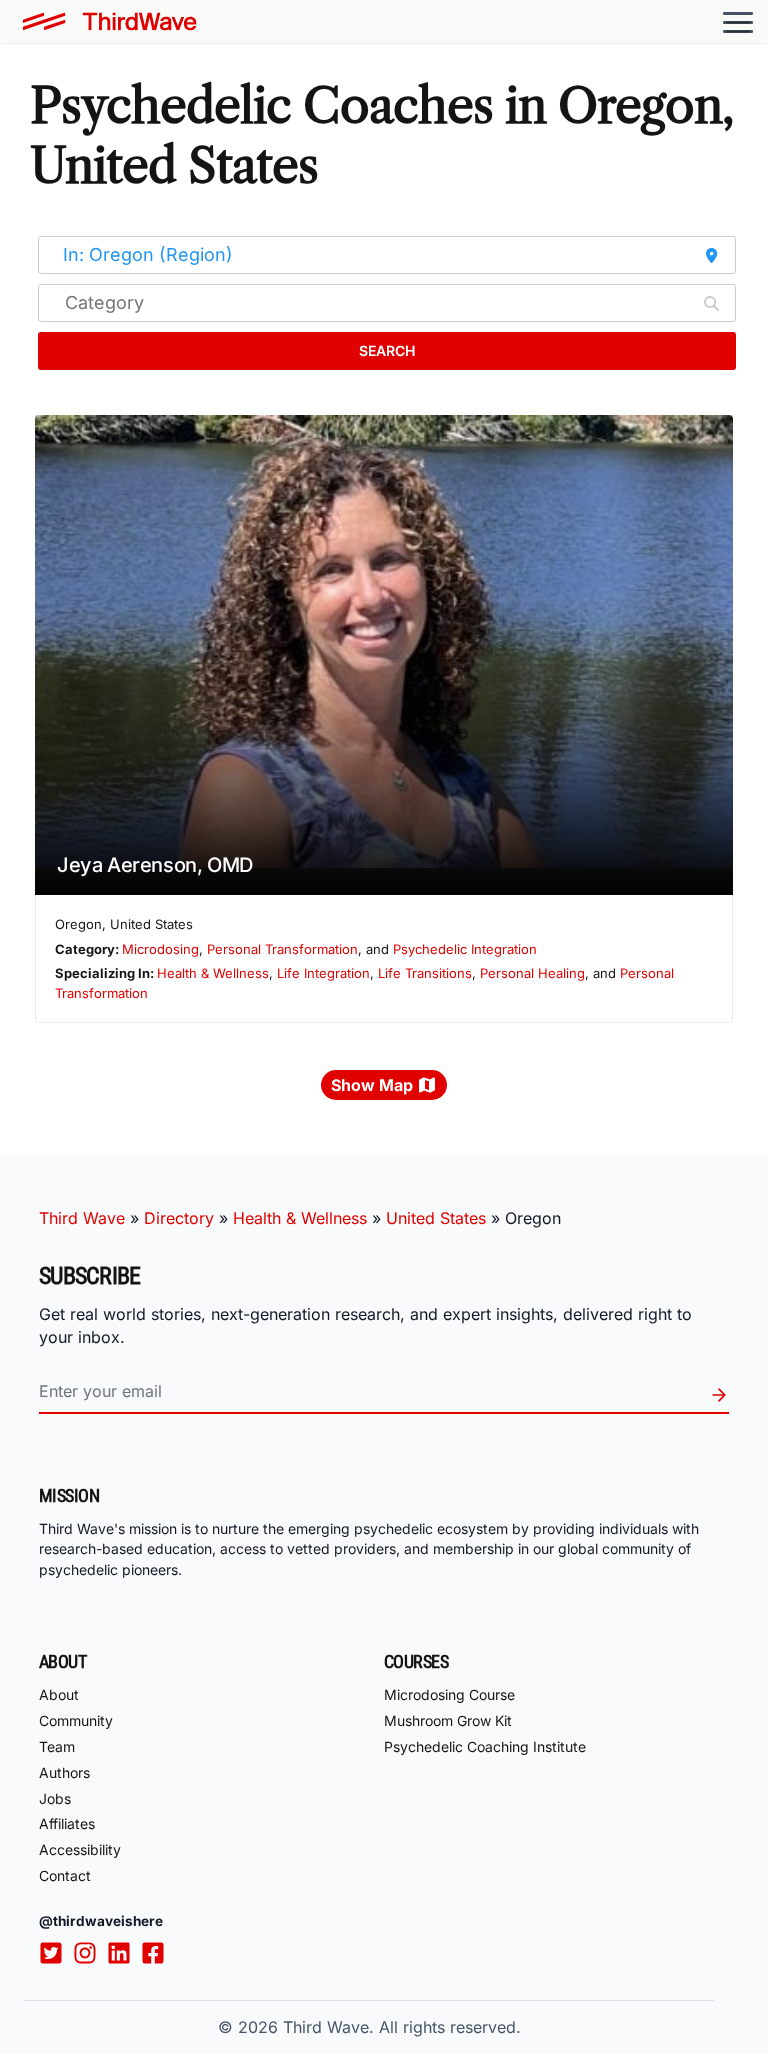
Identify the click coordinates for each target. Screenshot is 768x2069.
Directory (179, 1218)
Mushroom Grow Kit (448, 1720)
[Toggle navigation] (738, 22)
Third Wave (82, 1218)
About (59, 1694)
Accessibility (80, 1849)
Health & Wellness (213, 973)
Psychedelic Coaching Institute (485, 1746)
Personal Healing (532, 973)
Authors (64, 1772)
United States (436, 1218)
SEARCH (387, 350)
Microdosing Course (449, 1694)
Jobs (55, 1798)
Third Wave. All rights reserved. (402, 2027)
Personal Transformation (282, 949)
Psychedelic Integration (465, 949)
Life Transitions (425, 973)
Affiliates (67, 1823)
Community (76, 1720)
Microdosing (160, 949)
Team (57, 1746)
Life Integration (323, 973)
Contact (65, 1875)
